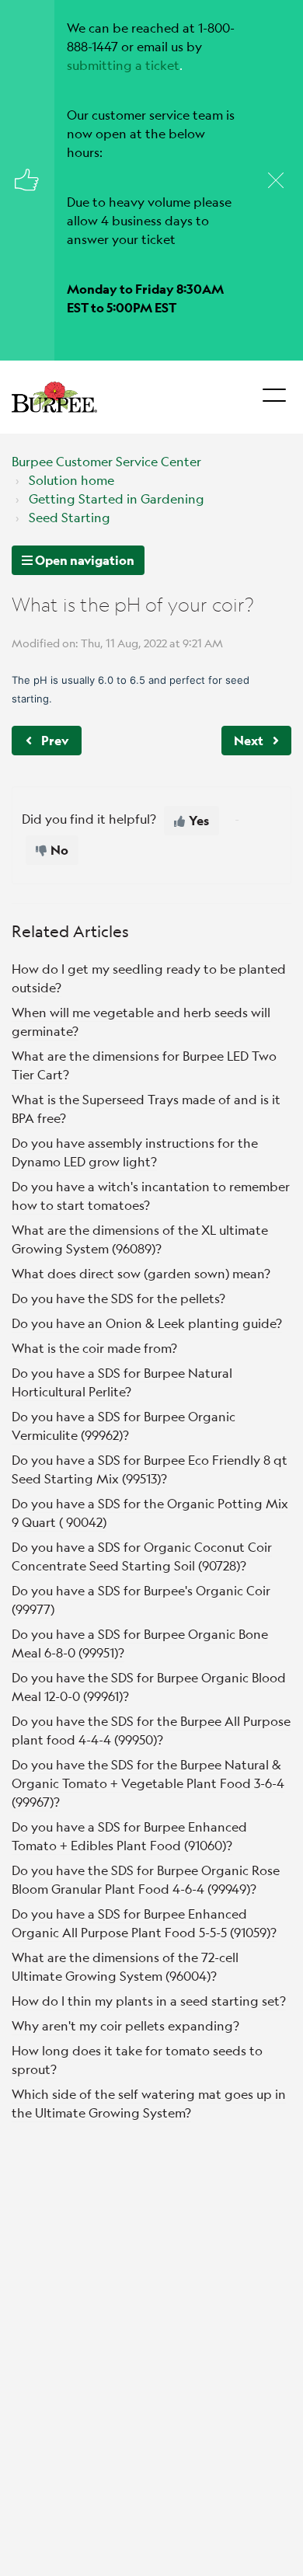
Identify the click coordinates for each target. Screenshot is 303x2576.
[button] (274, 391)
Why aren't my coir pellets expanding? (125, 2025)
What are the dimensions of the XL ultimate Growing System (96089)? (140, 1239)
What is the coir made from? (94, 1348)
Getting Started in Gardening (117, 498)
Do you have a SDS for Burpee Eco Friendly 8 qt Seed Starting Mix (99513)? (150, 1469)
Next (249, 740)
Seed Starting (70, 517)
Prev (55, 740)
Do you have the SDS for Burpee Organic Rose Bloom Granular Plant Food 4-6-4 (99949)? (146, 1879)
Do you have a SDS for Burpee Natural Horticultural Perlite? (122, 1382)
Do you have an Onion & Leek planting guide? (147, 1323)
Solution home (71, 480)
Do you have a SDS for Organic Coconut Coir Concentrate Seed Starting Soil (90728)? (142, 1556)
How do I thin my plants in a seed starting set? (149, 2001)
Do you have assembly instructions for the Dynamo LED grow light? (135, 1152)
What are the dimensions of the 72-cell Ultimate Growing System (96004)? (125, 1966)
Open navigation (84, 560)
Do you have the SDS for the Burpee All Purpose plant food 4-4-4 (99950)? (151, 1730)
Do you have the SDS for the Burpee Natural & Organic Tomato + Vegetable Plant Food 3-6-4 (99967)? (148, 1783)
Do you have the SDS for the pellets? (118, 1298)
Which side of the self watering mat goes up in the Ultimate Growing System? (149, 2103)
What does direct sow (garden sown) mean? (141, 1273)
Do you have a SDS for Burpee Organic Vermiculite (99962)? (124, 1426)
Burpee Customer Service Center (106, 461)
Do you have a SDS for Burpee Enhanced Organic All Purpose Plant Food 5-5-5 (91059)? (144, 1923)
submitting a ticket (123, 65)
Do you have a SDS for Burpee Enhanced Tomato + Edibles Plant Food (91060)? (129, 1836)
